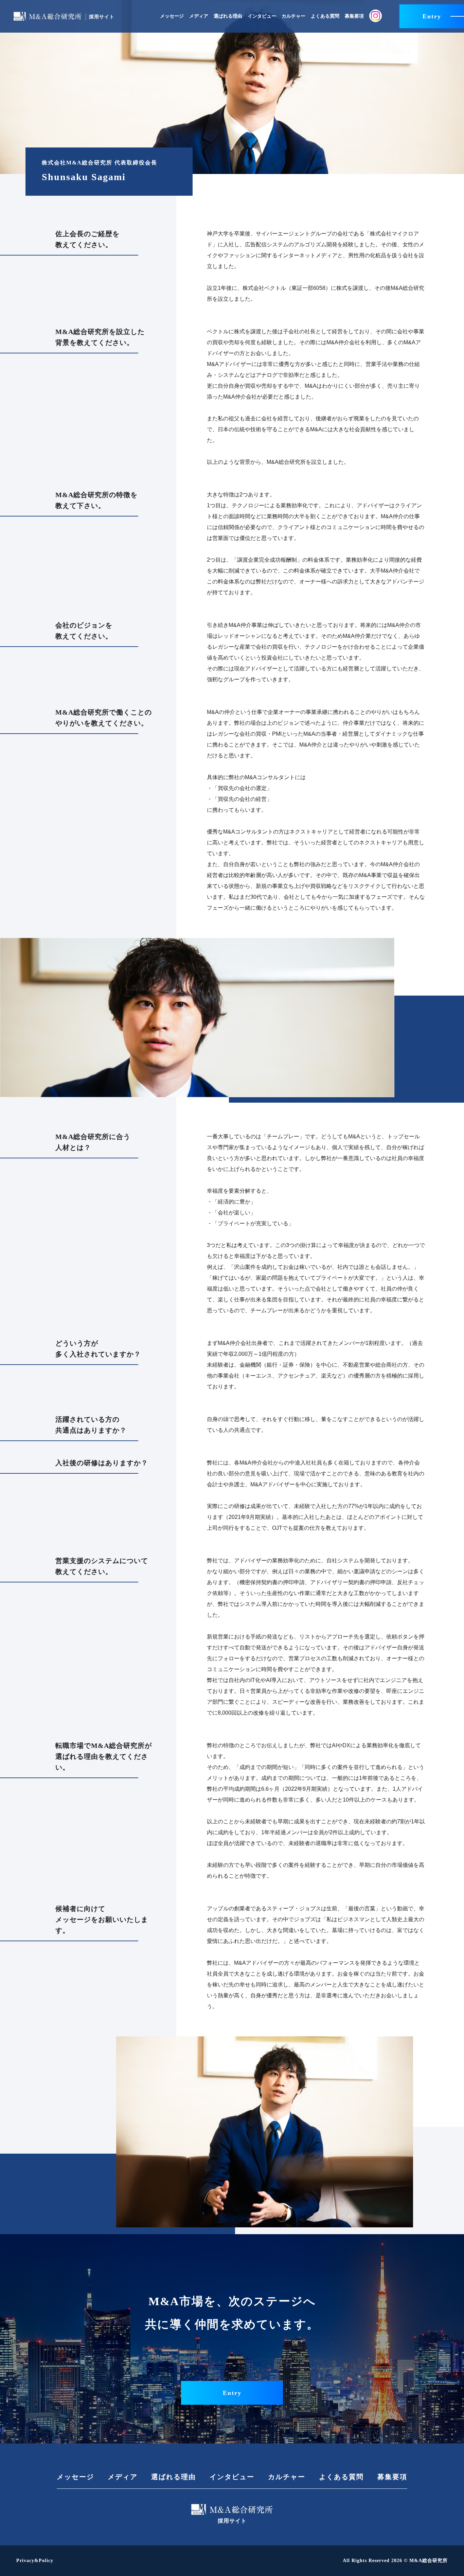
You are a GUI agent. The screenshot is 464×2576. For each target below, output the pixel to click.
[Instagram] (376, 16)
